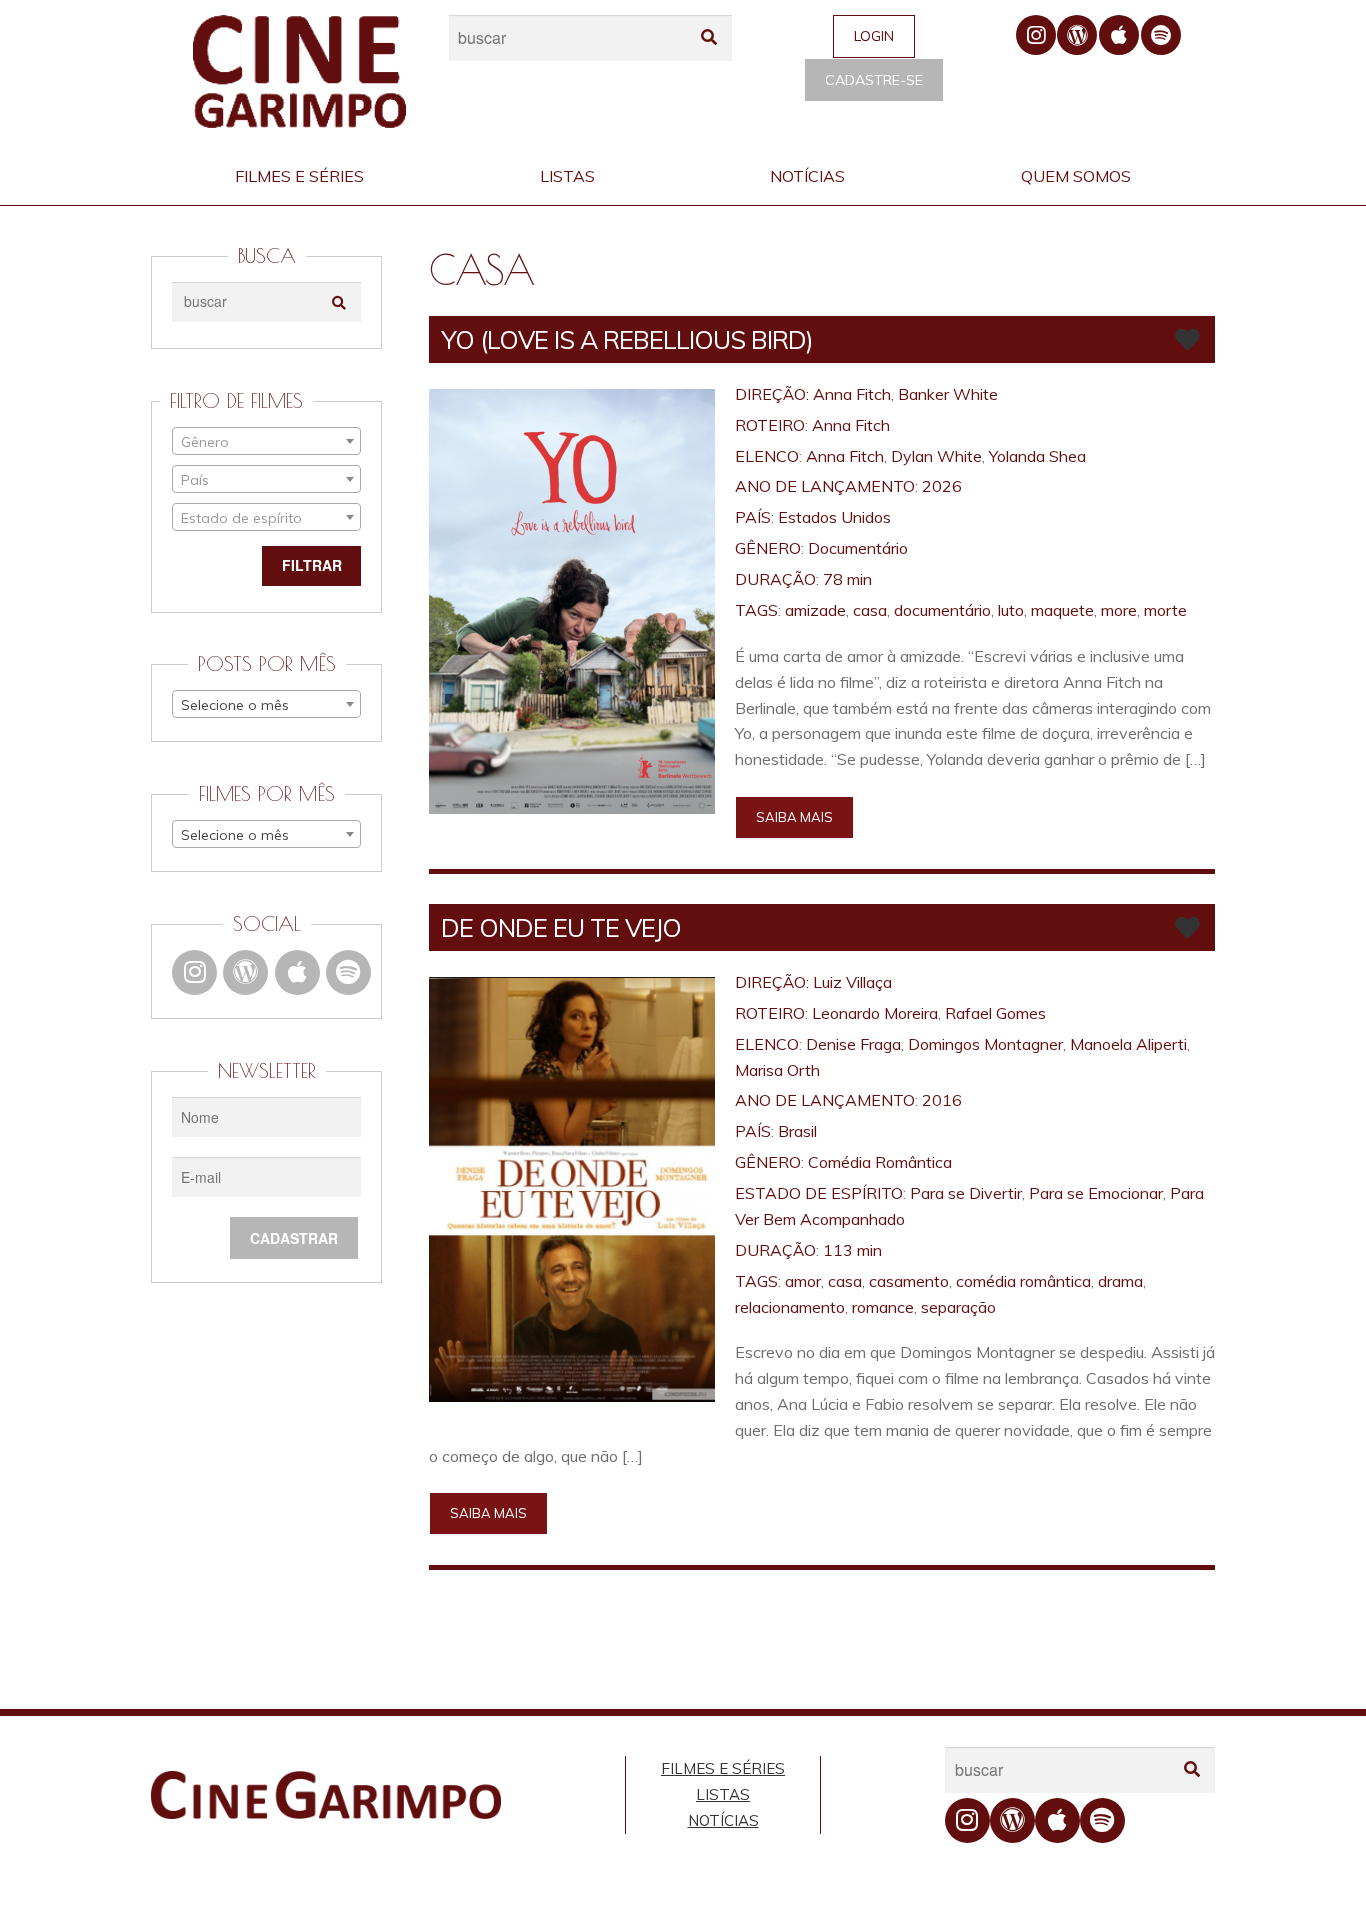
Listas (567, 176)
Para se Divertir (966, 1193)
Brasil (797, 1131)
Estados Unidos (834, 517)
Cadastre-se (874, 80)
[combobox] (266, 441)
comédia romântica (1023, 1281)
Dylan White (936, 456)
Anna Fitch (852, 394)
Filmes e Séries (299, 176)
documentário (942, 610)
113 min (852, 1250)
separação (958, 1307)
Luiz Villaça (852, 982)
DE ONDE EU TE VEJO (561, 927)
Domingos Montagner (985, 1044)
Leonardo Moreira (875, 1013)
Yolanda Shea (1037, 456)
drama (1120, 1281)
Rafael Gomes (995, 1013)
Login (874, 36)
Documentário (858, 548)
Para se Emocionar (1096, 1193)
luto (1011, 610)
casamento (909, 1281)
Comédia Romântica (880, 1162)
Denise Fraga (853, 1044)
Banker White (948, 394)
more (1119, 610)
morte (1165, 610)
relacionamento (790, 1307)
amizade (815, 610)
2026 (942, 486)
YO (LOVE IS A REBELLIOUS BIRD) (627, 339)
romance (883, 1307)
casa (870, 610)
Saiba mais (794, 817)
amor (803, 1281)
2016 (942, 1100)
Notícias (807, 176)
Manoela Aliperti (1128, 1044)
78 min (847, 579)
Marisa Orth (777, 1070)
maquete (1062, 610)
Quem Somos (1076, 176)
